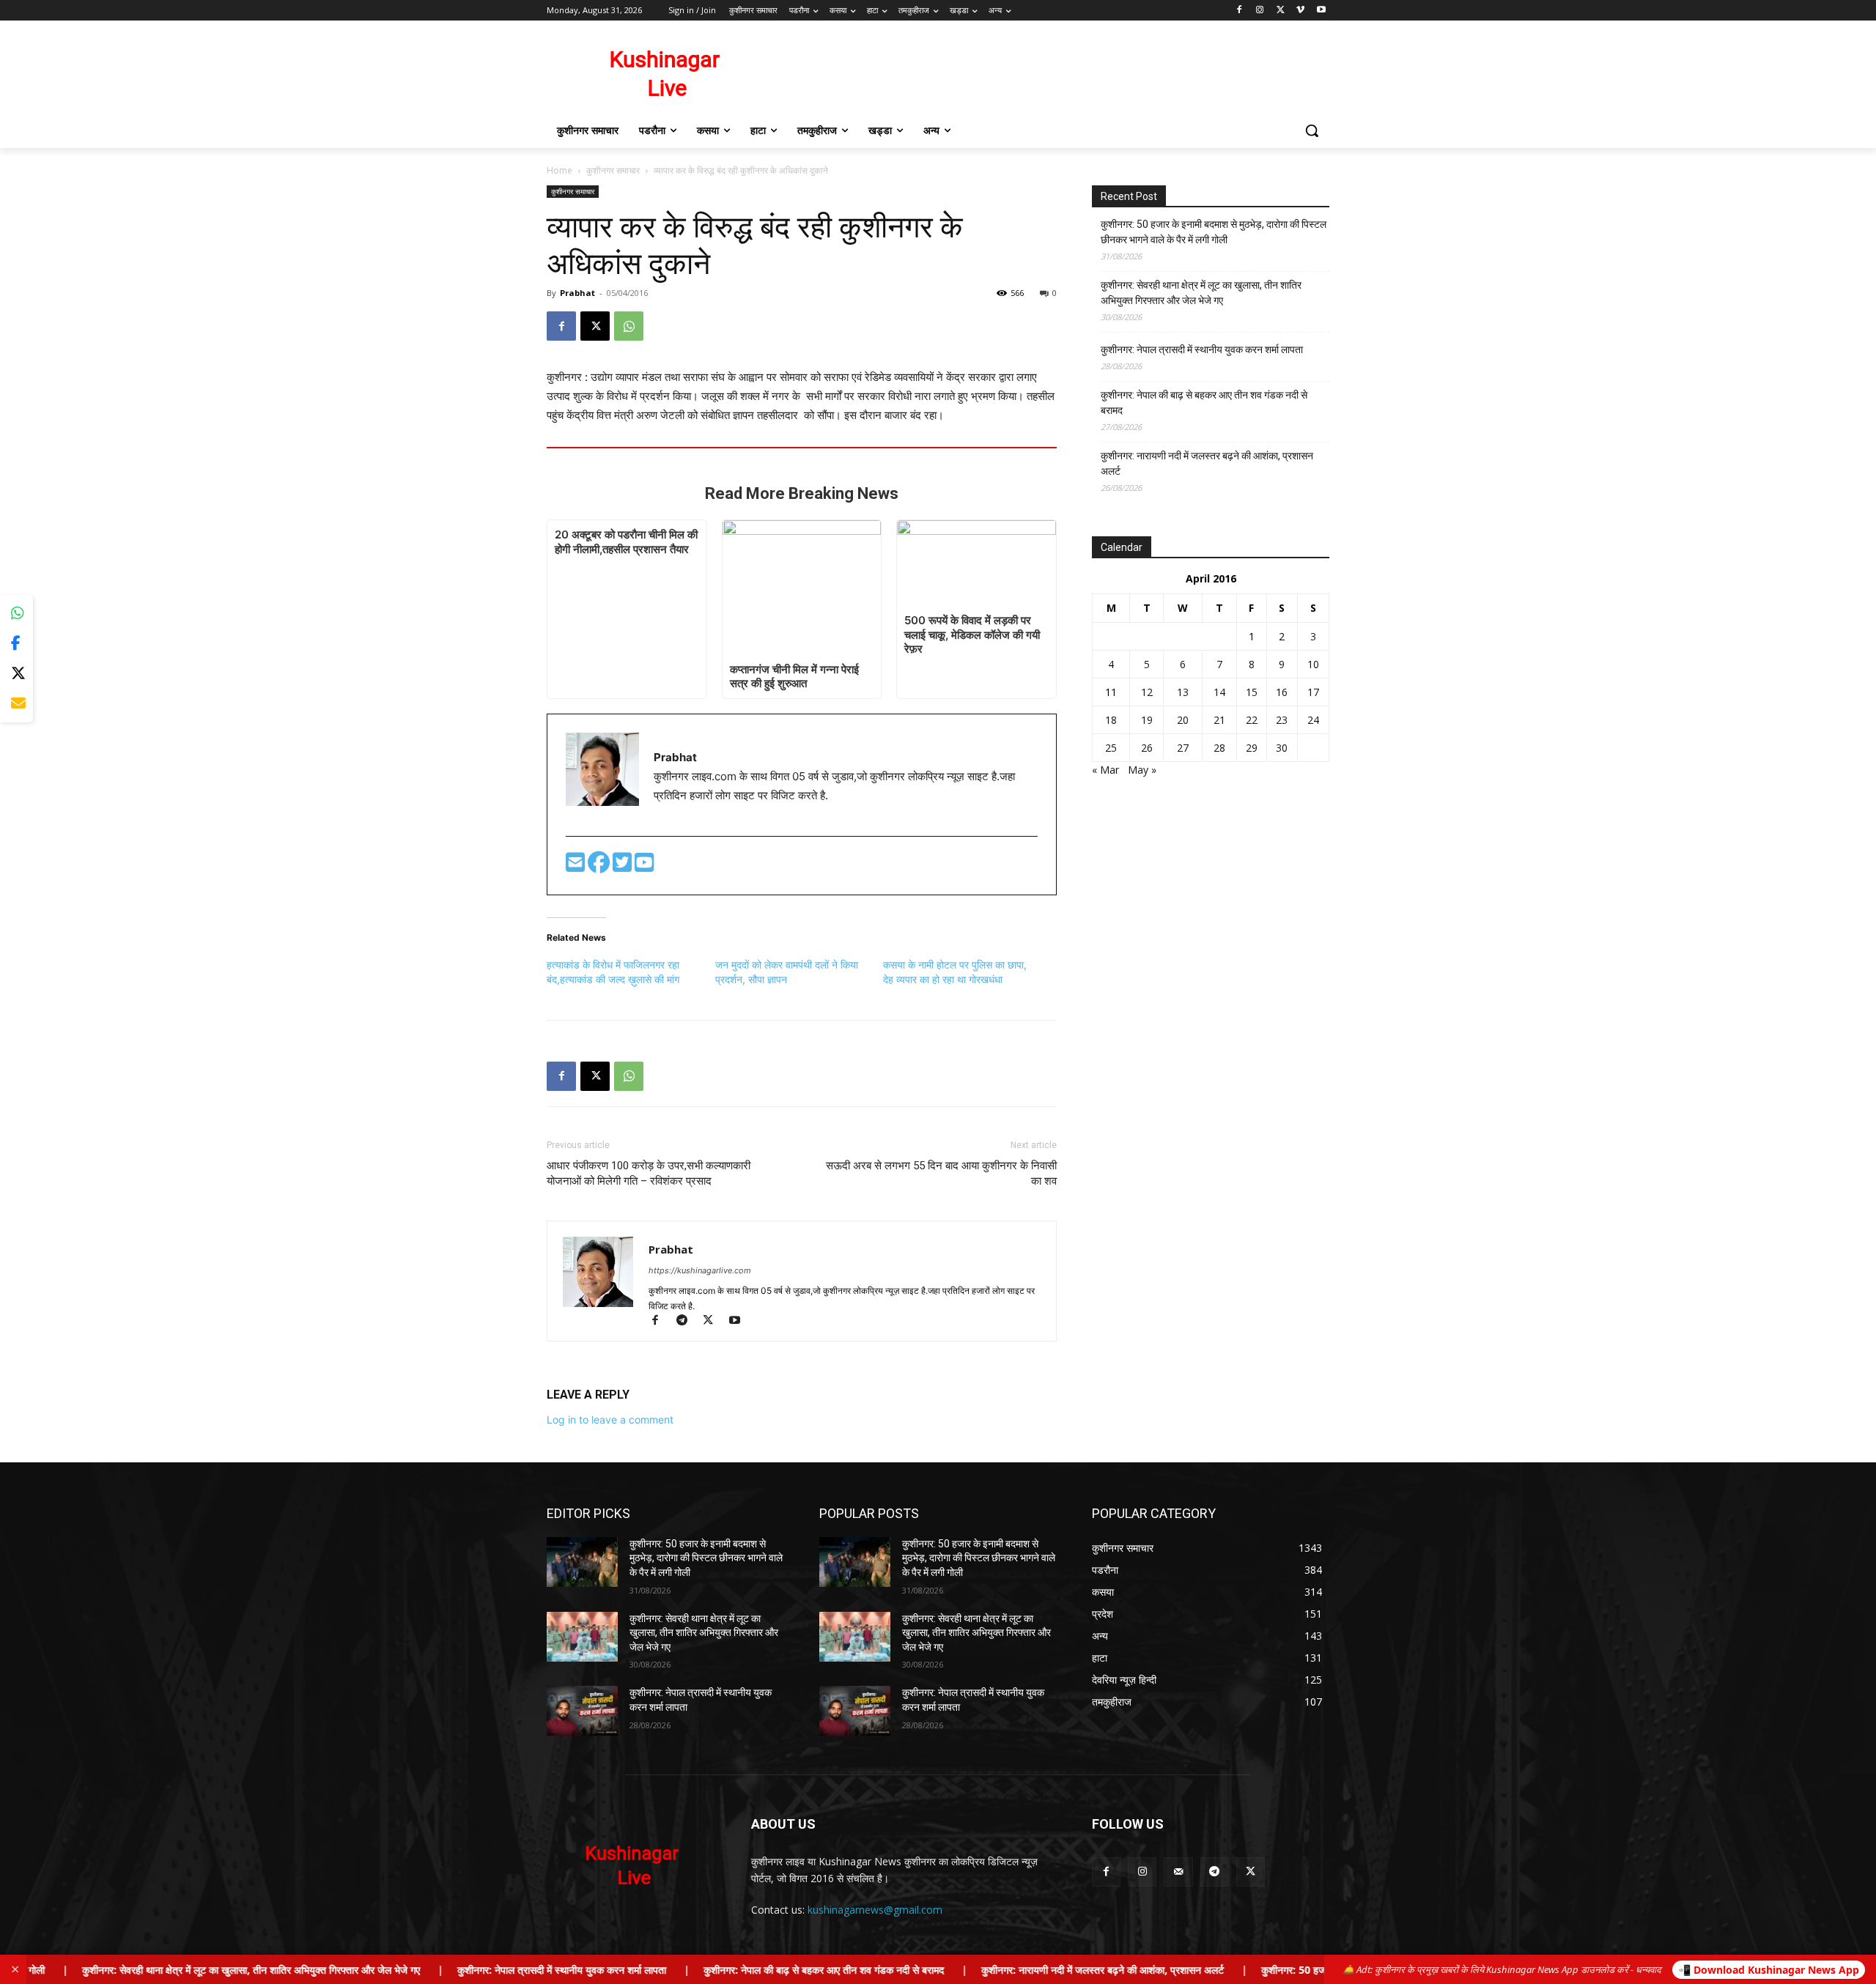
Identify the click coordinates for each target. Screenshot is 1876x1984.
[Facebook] (1240, 11)
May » (1142, 770)
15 (1252, 692)
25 (1111, 748)
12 (1147, 692)
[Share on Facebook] (16, 644)
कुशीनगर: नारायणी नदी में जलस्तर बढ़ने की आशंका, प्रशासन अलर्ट (1207, 463)
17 (1313, 692)
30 (1282, 748)
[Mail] (1178, 1872)
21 (1219, 720)
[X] (1281, 11)
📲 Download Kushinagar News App (1769, 1970)
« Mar (1105, 770)
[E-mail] (577, 866)
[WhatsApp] (629, 326)
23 (1282, 720)
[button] (1312, 130)
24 (1313, 720)
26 (1147, 748)
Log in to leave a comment (610, 1419)
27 (1183, 748)
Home (560, 170)
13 (1183, 692)
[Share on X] (16, 674)
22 (1252, 720)
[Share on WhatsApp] (16, 614)
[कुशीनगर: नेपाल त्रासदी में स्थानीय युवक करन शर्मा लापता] (582, 1711)
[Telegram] (688, 1321)
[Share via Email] (16, 704)
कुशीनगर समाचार (613, 170)
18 (1111, 720)
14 (1219, 692)
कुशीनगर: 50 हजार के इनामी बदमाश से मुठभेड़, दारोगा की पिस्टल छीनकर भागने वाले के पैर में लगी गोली (1214, 232)
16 (1282, 692)
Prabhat (577, 293)
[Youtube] (1321, 11)
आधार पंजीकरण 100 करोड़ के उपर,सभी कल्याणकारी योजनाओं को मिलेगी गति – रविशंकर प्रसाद (649, 1173)
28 (1219, 748)
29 (1252, 748)
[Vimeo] (1300, 11)
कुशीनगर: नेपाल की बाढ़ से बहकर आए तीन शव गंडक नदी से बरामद (1204, 403)
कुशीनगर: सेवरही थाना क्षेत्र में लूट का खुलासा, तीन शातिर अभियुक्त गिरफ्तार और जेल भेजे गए (1201, 293)
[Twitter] (624, 866)
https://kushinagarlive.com (700, 1270)
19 (1147, 720)
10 (1313, 664)
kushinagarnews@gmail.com (875, 1910)
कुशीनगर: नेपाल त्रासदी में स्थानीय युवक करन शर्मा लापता (1202, 349)
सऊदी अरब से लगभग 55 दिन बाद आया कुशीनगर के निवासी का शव (941, 1173)
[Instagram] (1260, 11)
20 (1183, 720)
